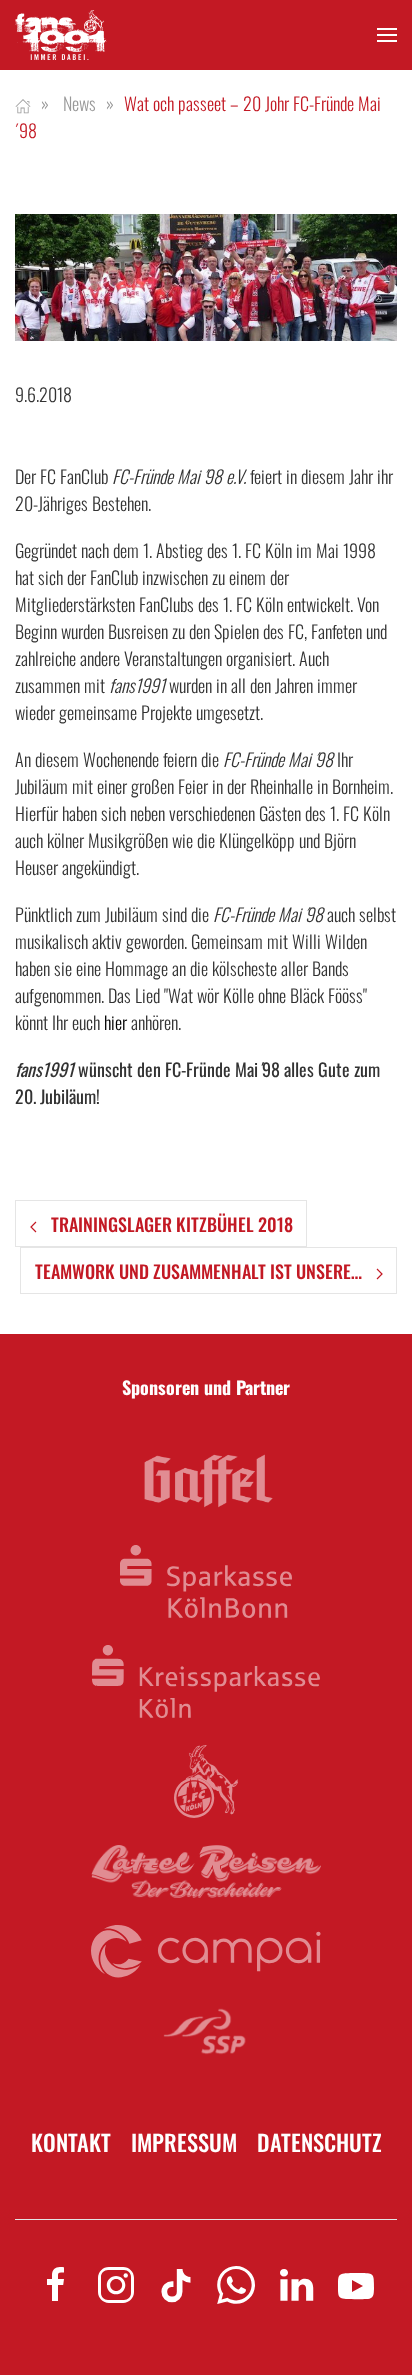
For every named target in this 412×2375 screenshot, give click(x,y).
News (79, 103)
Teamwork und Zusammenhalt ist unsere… (200, 1271)
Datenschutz (319, 2142)
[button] (387, 35)
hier (115, 1022)
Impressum (184, 2142)
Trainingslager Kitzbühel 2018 (170, 1224)
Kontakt (71, 2142)
